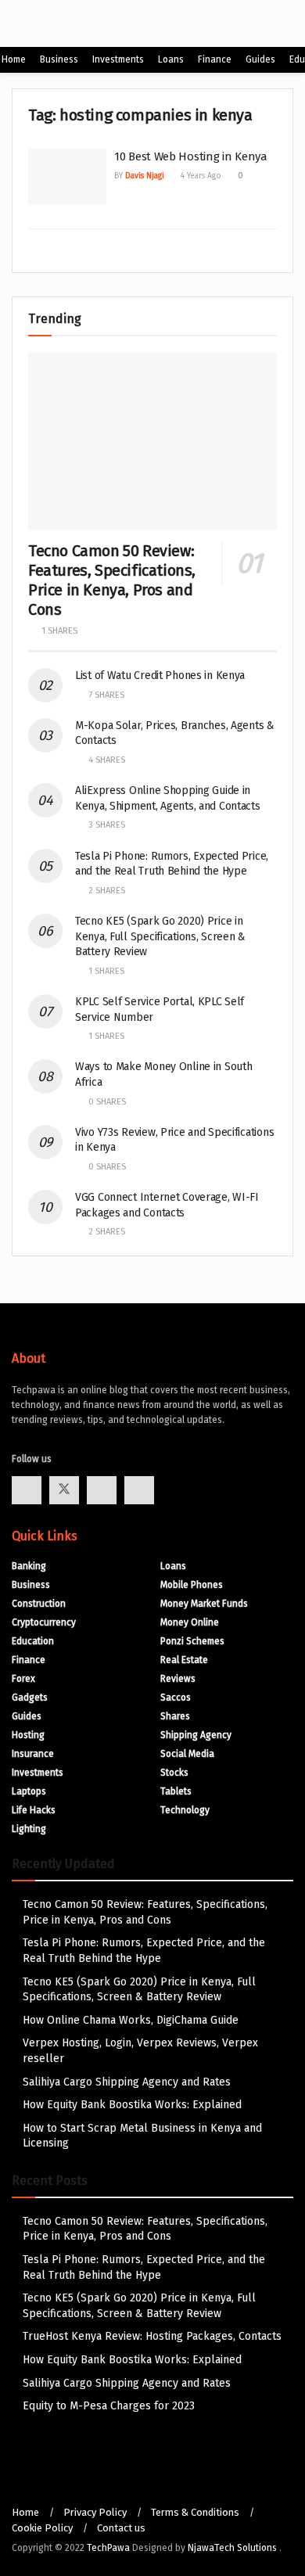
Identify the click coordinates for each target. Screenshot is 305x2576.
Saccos (176, 1698)
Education (33, 1641)
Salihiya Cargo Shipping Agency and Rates (127, 2082)
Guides (260, 59)
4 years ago (200, 176)
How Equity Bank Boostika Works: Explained (132, 2105)
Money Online (190, 1622)
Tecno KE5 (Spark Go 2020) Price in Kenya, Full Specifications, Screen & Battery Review (160, 936)
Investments (118, 59)
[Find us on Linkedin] (139, 1490)
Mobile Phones (192, 1585)
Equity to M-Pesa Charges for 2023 (109, 2406)
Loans (171, 59)
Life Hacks (34, 1810)
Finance (215, 59)
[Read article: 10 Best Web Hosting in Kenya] (67, 177)
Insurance (33, 1754)
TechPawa (108, 2548)
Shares (175, 1716)
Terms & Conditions (195, 2512)
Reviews (178, 1679)
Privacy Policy (95, 2512)
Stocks (174, 1773)
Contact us (121, 2528)
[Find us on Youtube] (102, 1490)
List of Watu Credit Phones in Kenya (160, 675)
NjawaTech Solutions (233, 2548)
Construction (39, 1604)
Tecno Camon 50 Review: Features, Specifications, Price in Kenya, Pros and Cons (112, 580)
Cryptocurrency (44, 1622)
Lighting (29, 1829)
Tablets (176, 1791)
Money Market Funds (204, 1604)
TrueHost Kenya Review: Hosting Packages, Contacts (152, 2336)
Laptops (29, 1791)
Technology (185, 1810)
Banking (29, 1566)
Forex (23, 1679)
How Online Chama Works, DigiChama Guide (131, 2020)
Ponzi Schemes (192, 1641)
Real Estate (184, 1660)
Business (59, 59)
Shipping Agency (196, 1735)
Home (14, 59)
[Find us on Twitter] (64, 1490)
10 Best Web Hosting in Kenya (191, 156)
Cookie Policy (42, 2528)
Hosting (28, 1735)
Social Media (187, 1754)
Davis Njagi (145, 176)
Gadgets (30, 1698)
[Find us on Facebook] (27, 1490)
